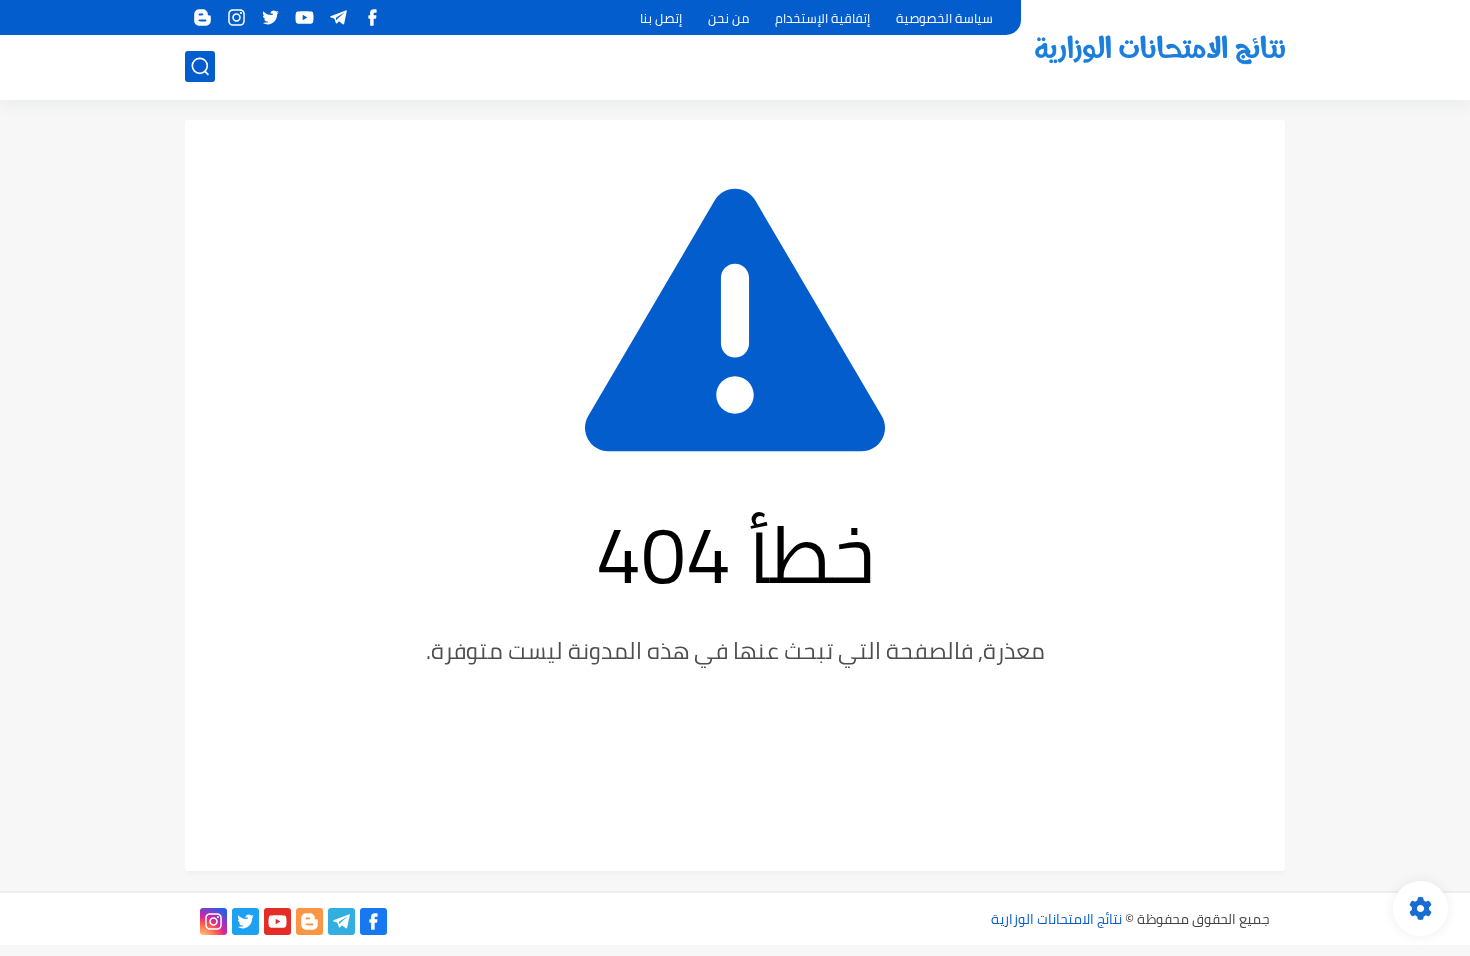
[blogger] (202, 17)
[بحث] (200, 66)
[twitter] (270, 17)
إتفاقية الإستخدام (822, 18)
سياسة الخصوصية (944, 18)
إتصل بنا (661, 18)
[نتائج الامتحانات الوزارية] (1160, 48)
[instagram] (236, 17)
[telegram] (338, 17)
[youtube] (304, 17)
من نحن (728, 18)
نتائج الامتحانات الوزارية (1056, 919)
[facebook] (372, 17)
